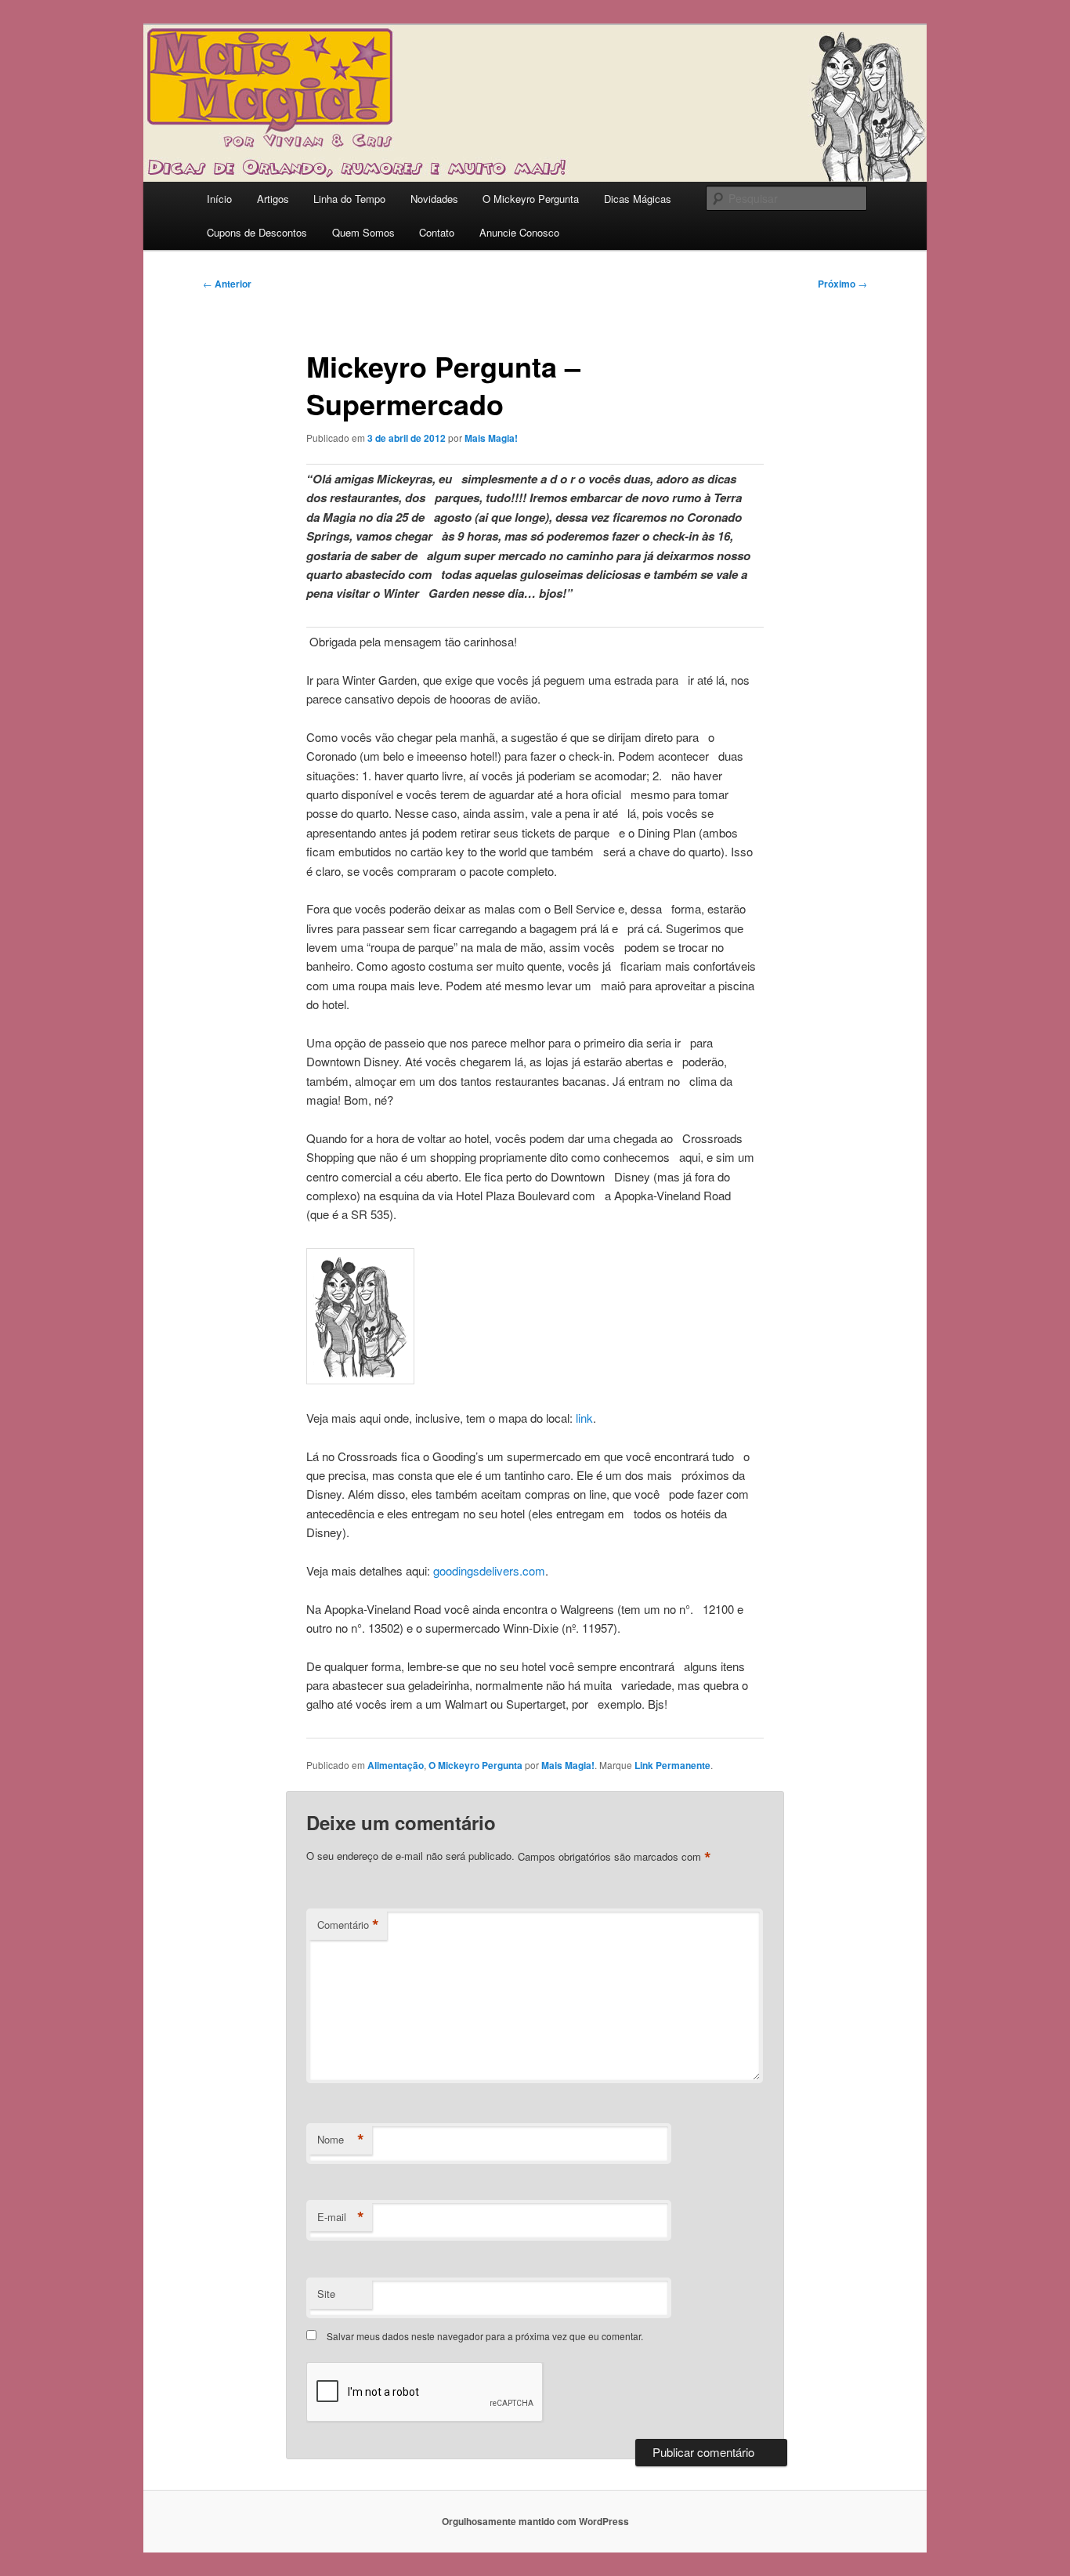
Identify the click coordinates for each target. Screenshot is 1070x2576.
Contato (437, 232)
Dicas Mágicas (638, 199)
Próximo (842, 284)
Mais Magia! (491, 438)
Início (219, 199)
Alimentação (396, 1765)
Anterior (227, 284)
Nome (341, 2140)
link (584, 1418)
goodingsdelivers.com (489, 1570)
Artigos (273, 199)
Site (326, 2294)
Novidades (434, 199)
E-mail (341, 2217)
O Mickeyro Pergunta (531, 199)
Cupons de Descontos (257, 232)
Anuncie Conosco (519, 232)
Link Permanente (672, 1765)
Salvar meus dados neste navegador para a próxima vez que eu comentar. (485, 2336)
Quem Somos (363, 232)
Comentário (348, 1925)
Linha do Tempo (349, 199)
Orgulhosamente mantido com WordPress (535, 2521)
